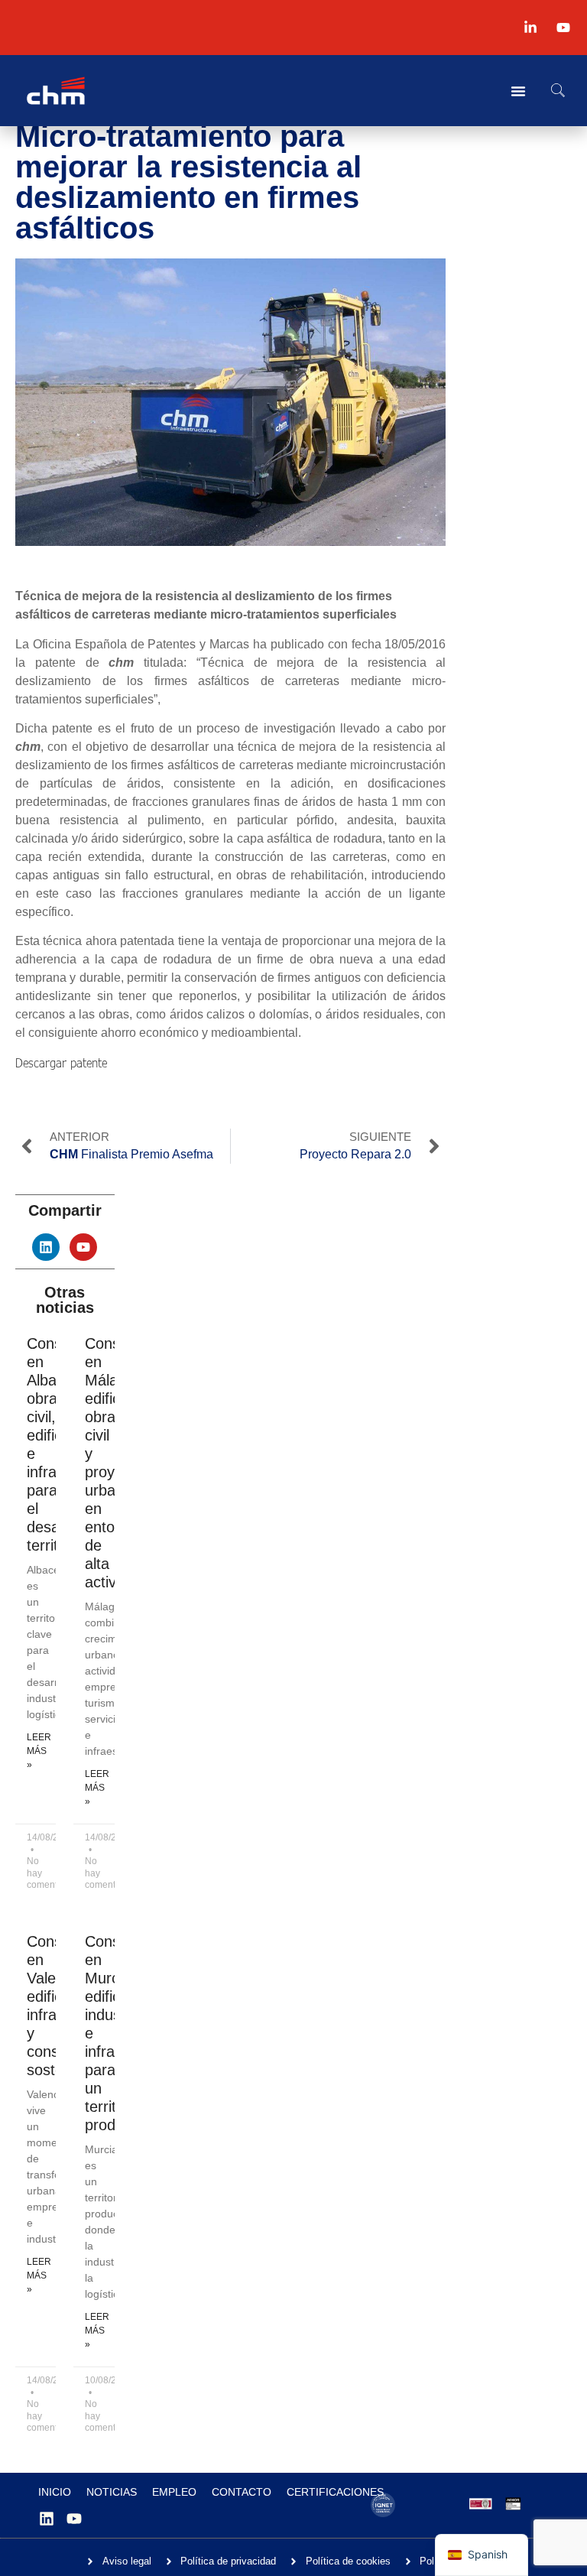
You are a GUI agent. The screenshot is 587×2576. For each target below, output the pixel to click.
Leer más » (39, 1751)
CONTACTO (242, 2492)
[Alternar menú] (518, 91)
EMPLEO (174, 2492)
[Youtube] (83, 1247)
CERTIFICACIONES (335, 2492)
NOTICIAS (112, 2492)
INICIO (55, 2492)
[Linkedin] (46, 1247)
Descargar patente (61, 1062)
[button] (558, 91)
